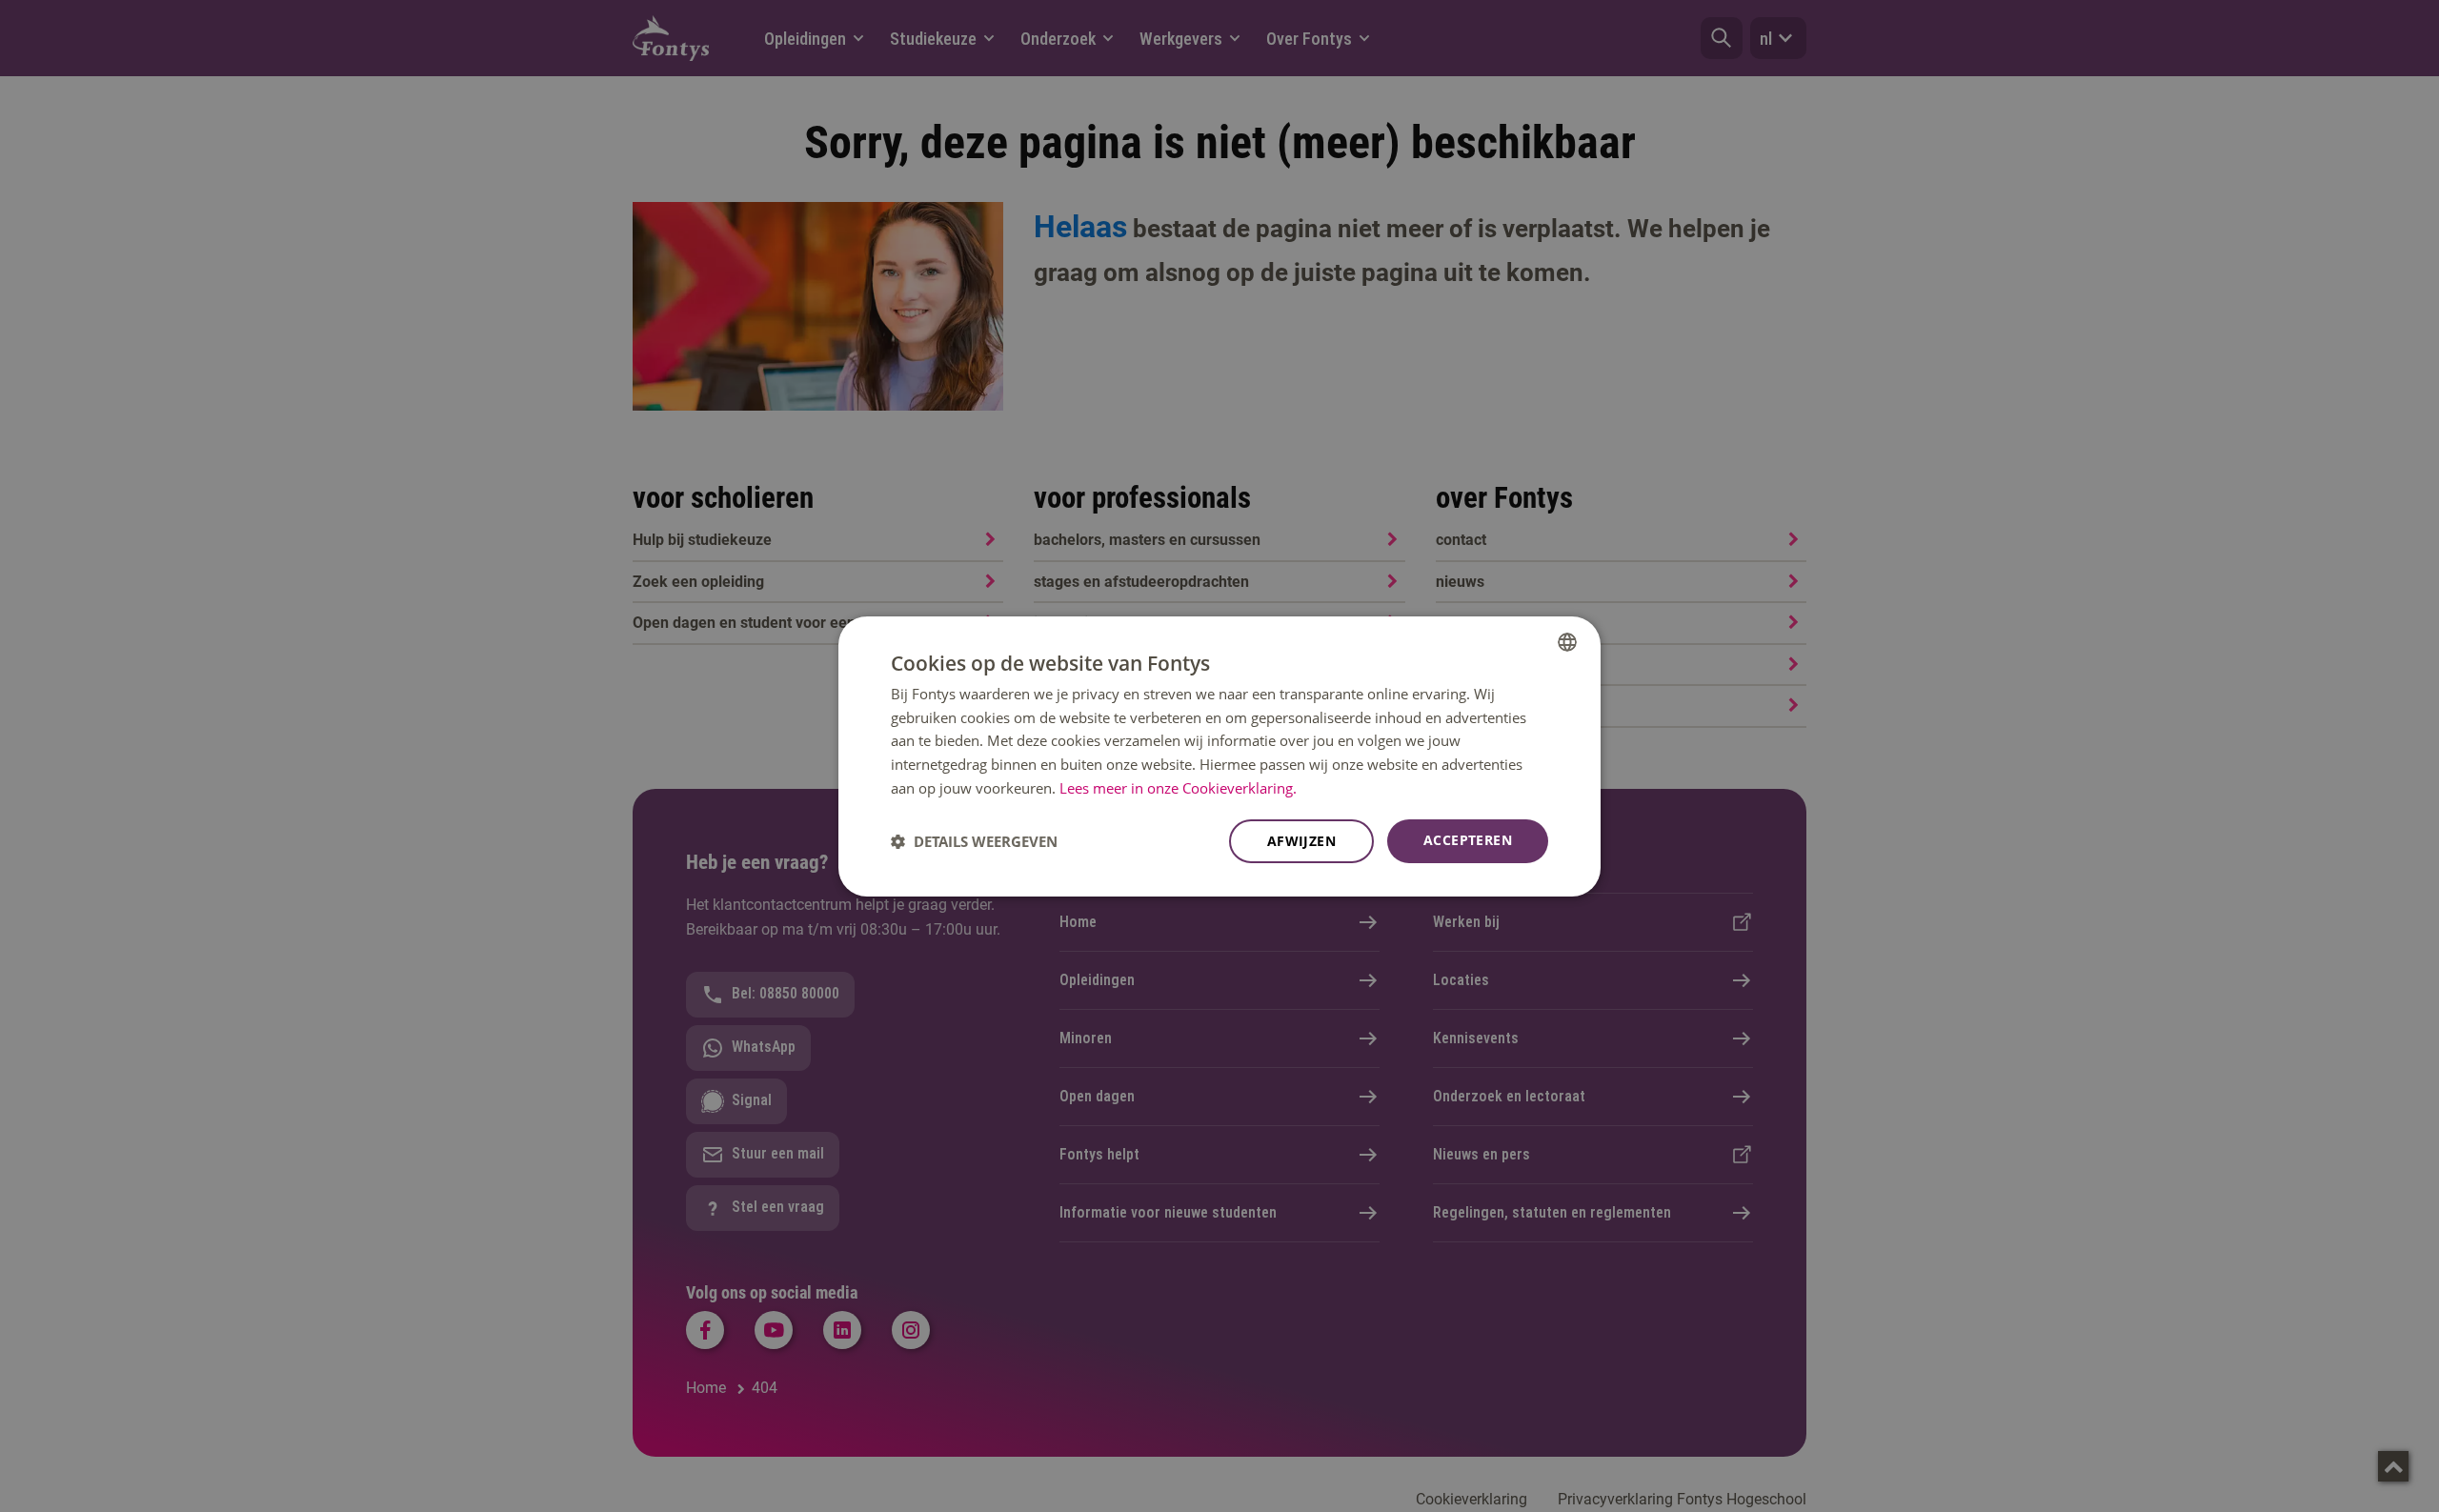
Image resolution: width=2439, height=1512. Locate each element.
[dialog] (1219, 756)
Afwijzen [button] (1301, 841)
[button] (974, 841)
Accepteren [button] (1468, 840)
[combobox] (1567, 641)
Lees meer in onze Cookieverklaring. (1178, 788)
